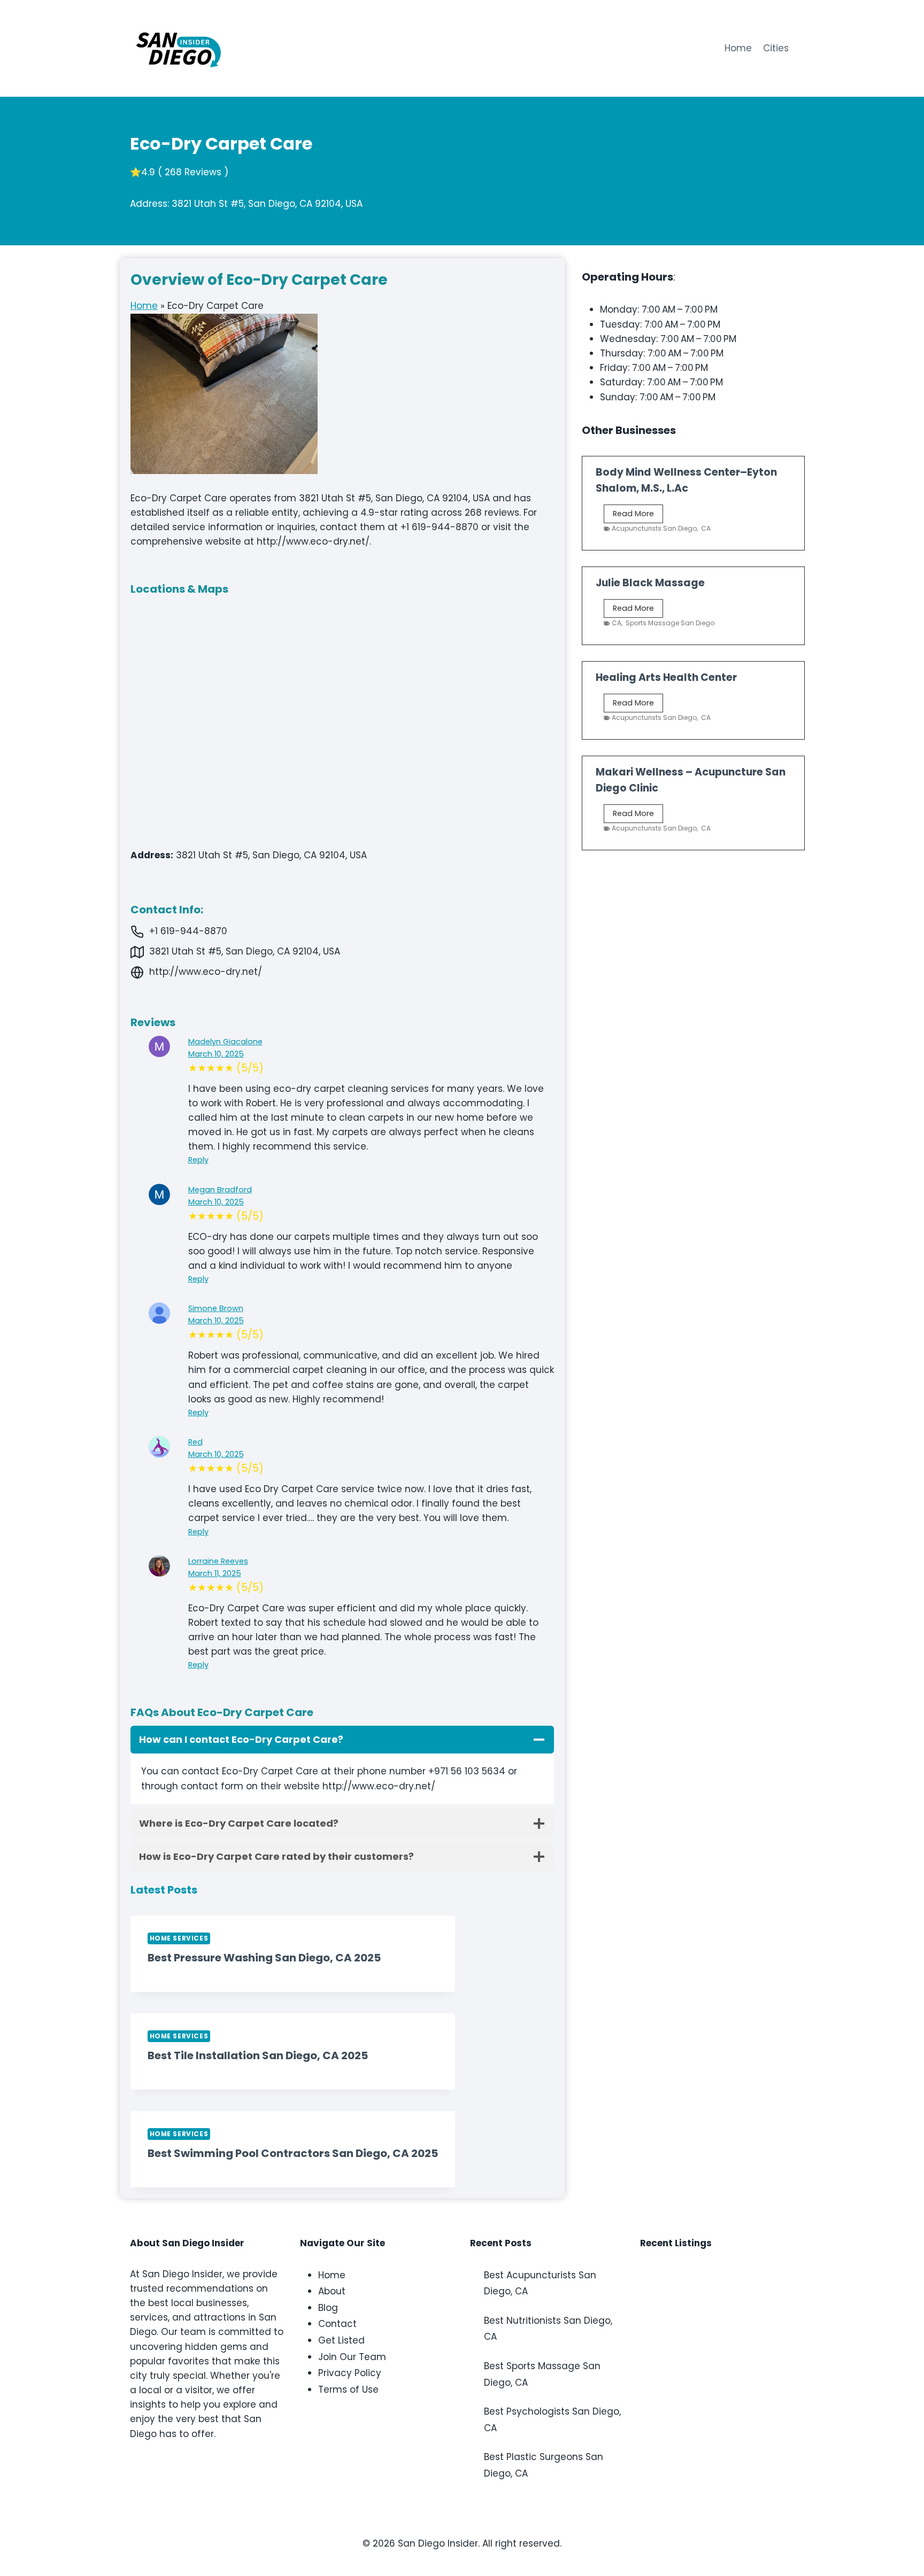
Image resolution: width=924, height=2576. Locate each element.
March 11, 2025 (215, 1573)
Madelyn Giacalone (225, 1042)
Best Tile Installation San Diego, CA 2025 (258, 2055)
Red (195, 1442)
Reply (198, 1160)
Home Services (179, 1938)
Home (738, 48)
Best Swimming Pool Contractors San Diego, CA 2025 (293, 2153)
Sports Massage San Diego (670, 623)
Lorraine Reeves (218, 1561)
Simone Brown (216, 1308)
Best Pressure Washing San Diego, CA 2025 (264, 1958)
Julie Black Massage (650, 583)
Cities (776, 48)
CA (706, 528)
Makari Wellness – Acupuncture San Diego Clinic (691, 780)
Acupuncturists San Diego (654, 528)
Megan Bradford (220, 1190)
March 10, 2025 (216, 1054)
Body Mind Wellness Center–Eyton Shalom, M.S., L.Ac (686, 480)
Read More (638, 515)
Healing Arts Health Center (666, 677)
